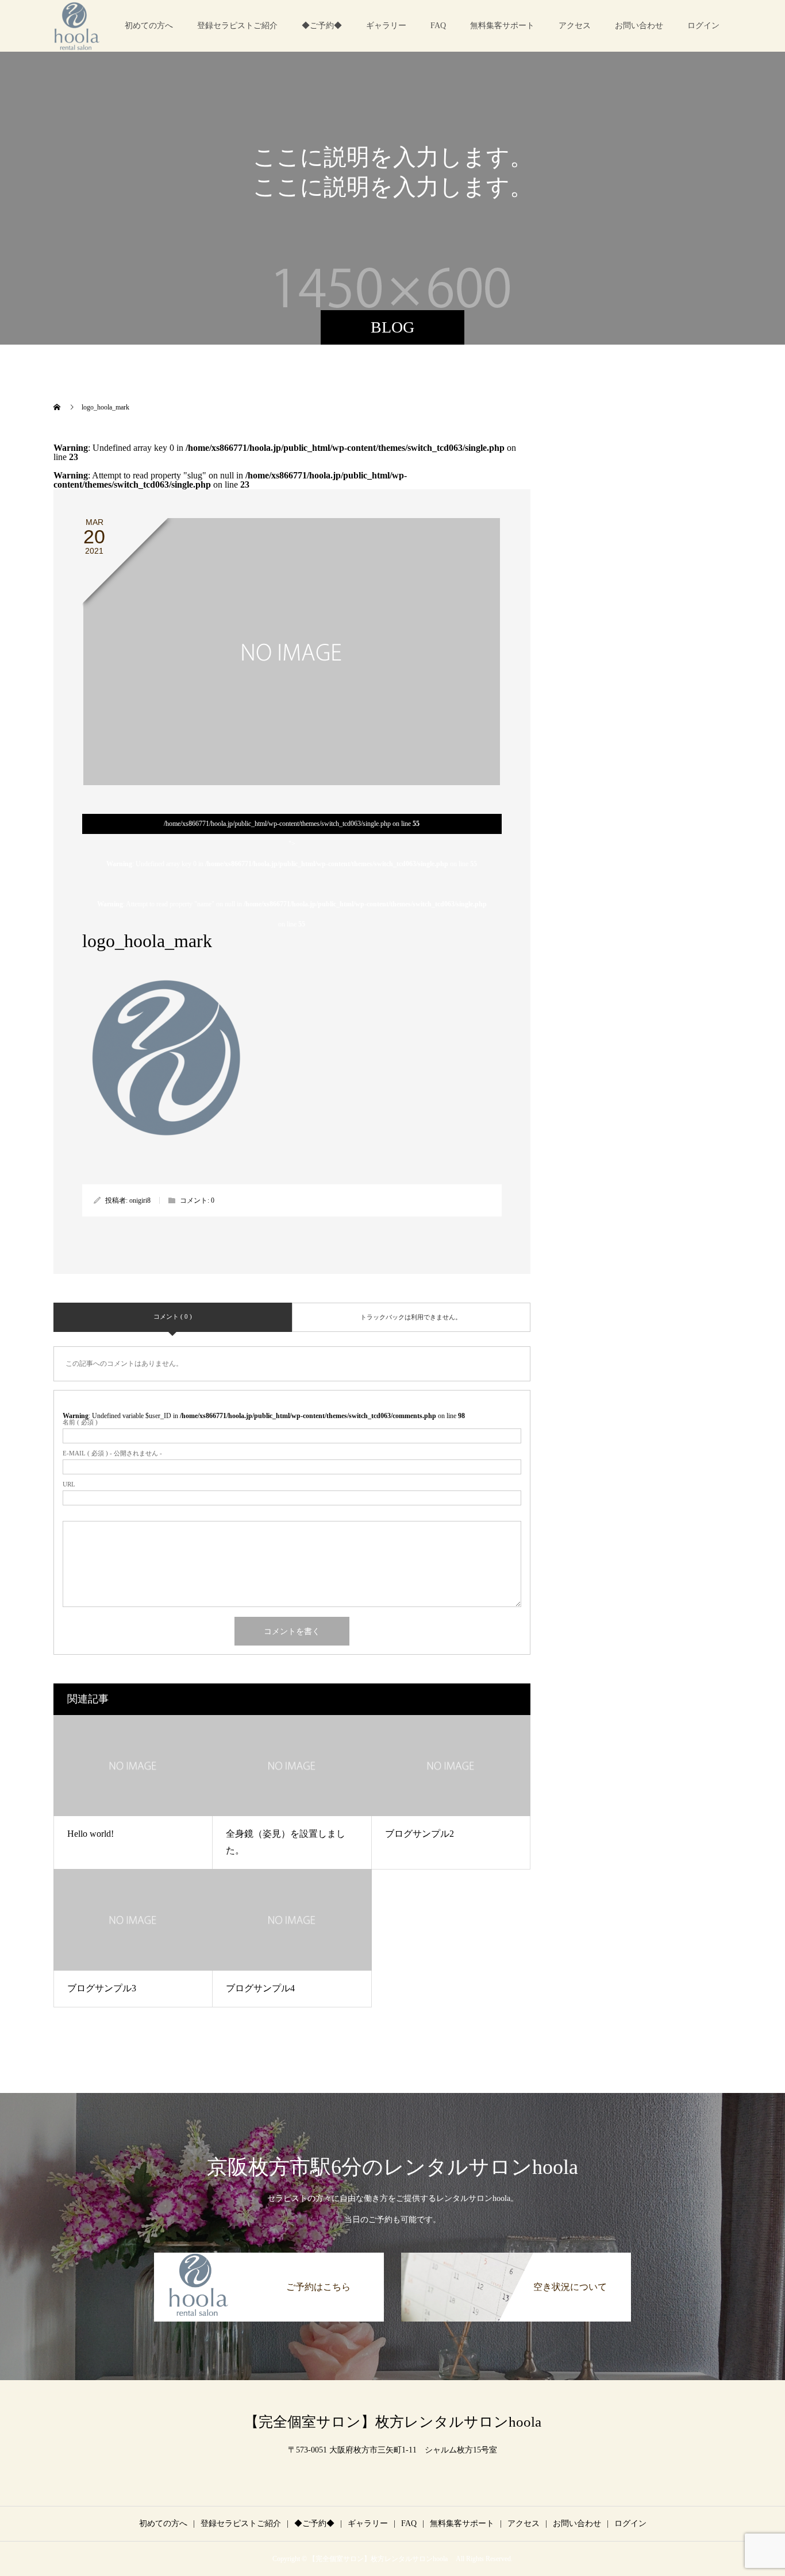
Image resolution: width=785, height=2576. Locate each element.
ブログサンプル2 (420, 1834)
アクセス (575, 26)
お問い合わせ (639, 26)
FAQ (438, 26)
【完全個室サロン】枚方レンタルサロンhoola (400, 2422)
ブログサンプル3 (102, 1988)
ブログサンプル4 (260, 1988)
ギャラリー (386, 26)
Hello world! (91, 1834)
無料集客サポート (502, 26)
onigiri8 (140, 1200)
